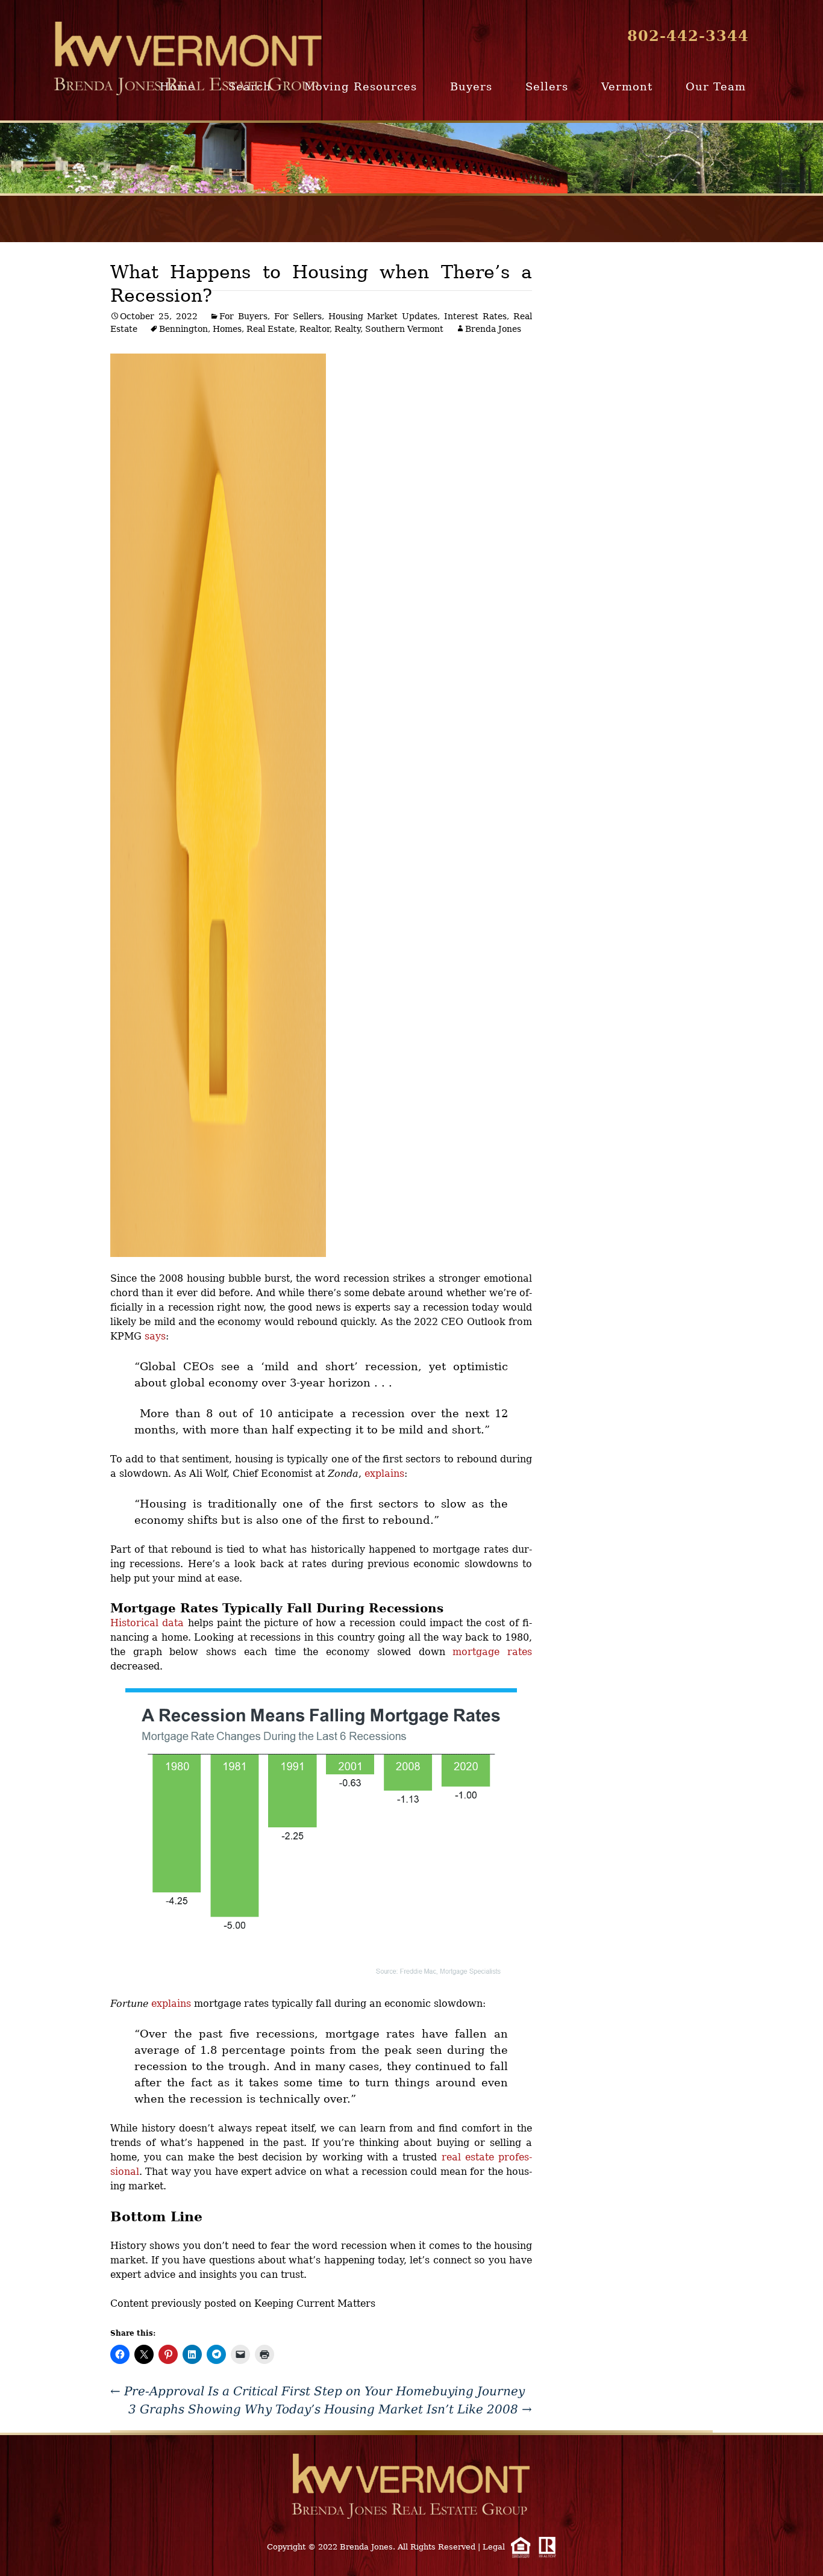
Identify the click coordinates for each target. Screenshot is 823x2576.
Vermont (627, 86)
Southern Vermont (404, 329)
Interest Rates (475, 316)
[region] (411, 158)
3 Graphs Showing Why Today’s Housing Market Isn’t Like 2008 (330, 2409)
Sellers (547, 86)
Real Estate (271, 329)
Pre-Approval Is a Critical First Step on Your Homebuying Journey (318, 2391)
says (155, 1336)
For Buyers (243, 316)
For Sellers (298, 316)
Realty (347, 329)
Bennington (183, 329)
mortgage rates (492, 1652)
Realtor (314, 329)
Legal (494, 2547)
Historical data (147, 1623)
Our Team (716, 86)
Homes (227, 329)
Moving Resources (361, 86)
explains (384, 1474)
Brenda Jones (493, 329)
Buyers (471, 86)
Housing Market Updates (383, 316)
